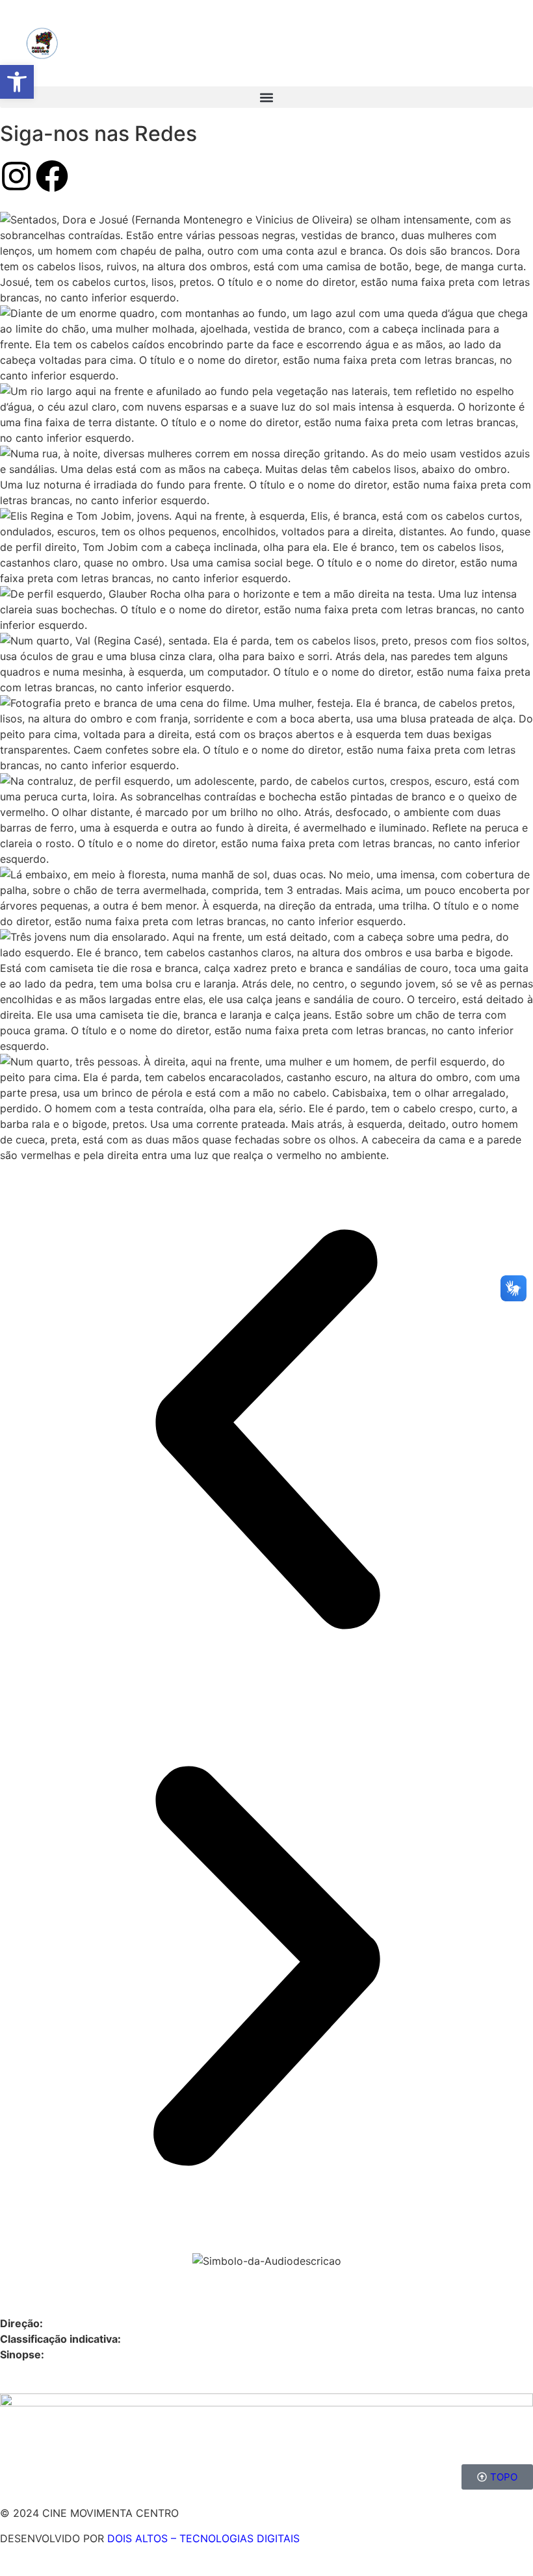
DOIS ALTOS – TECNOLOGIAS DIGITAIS (203, 2538)
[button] (266, 97)
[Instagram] (16, 176)
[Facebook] (52, 176)
